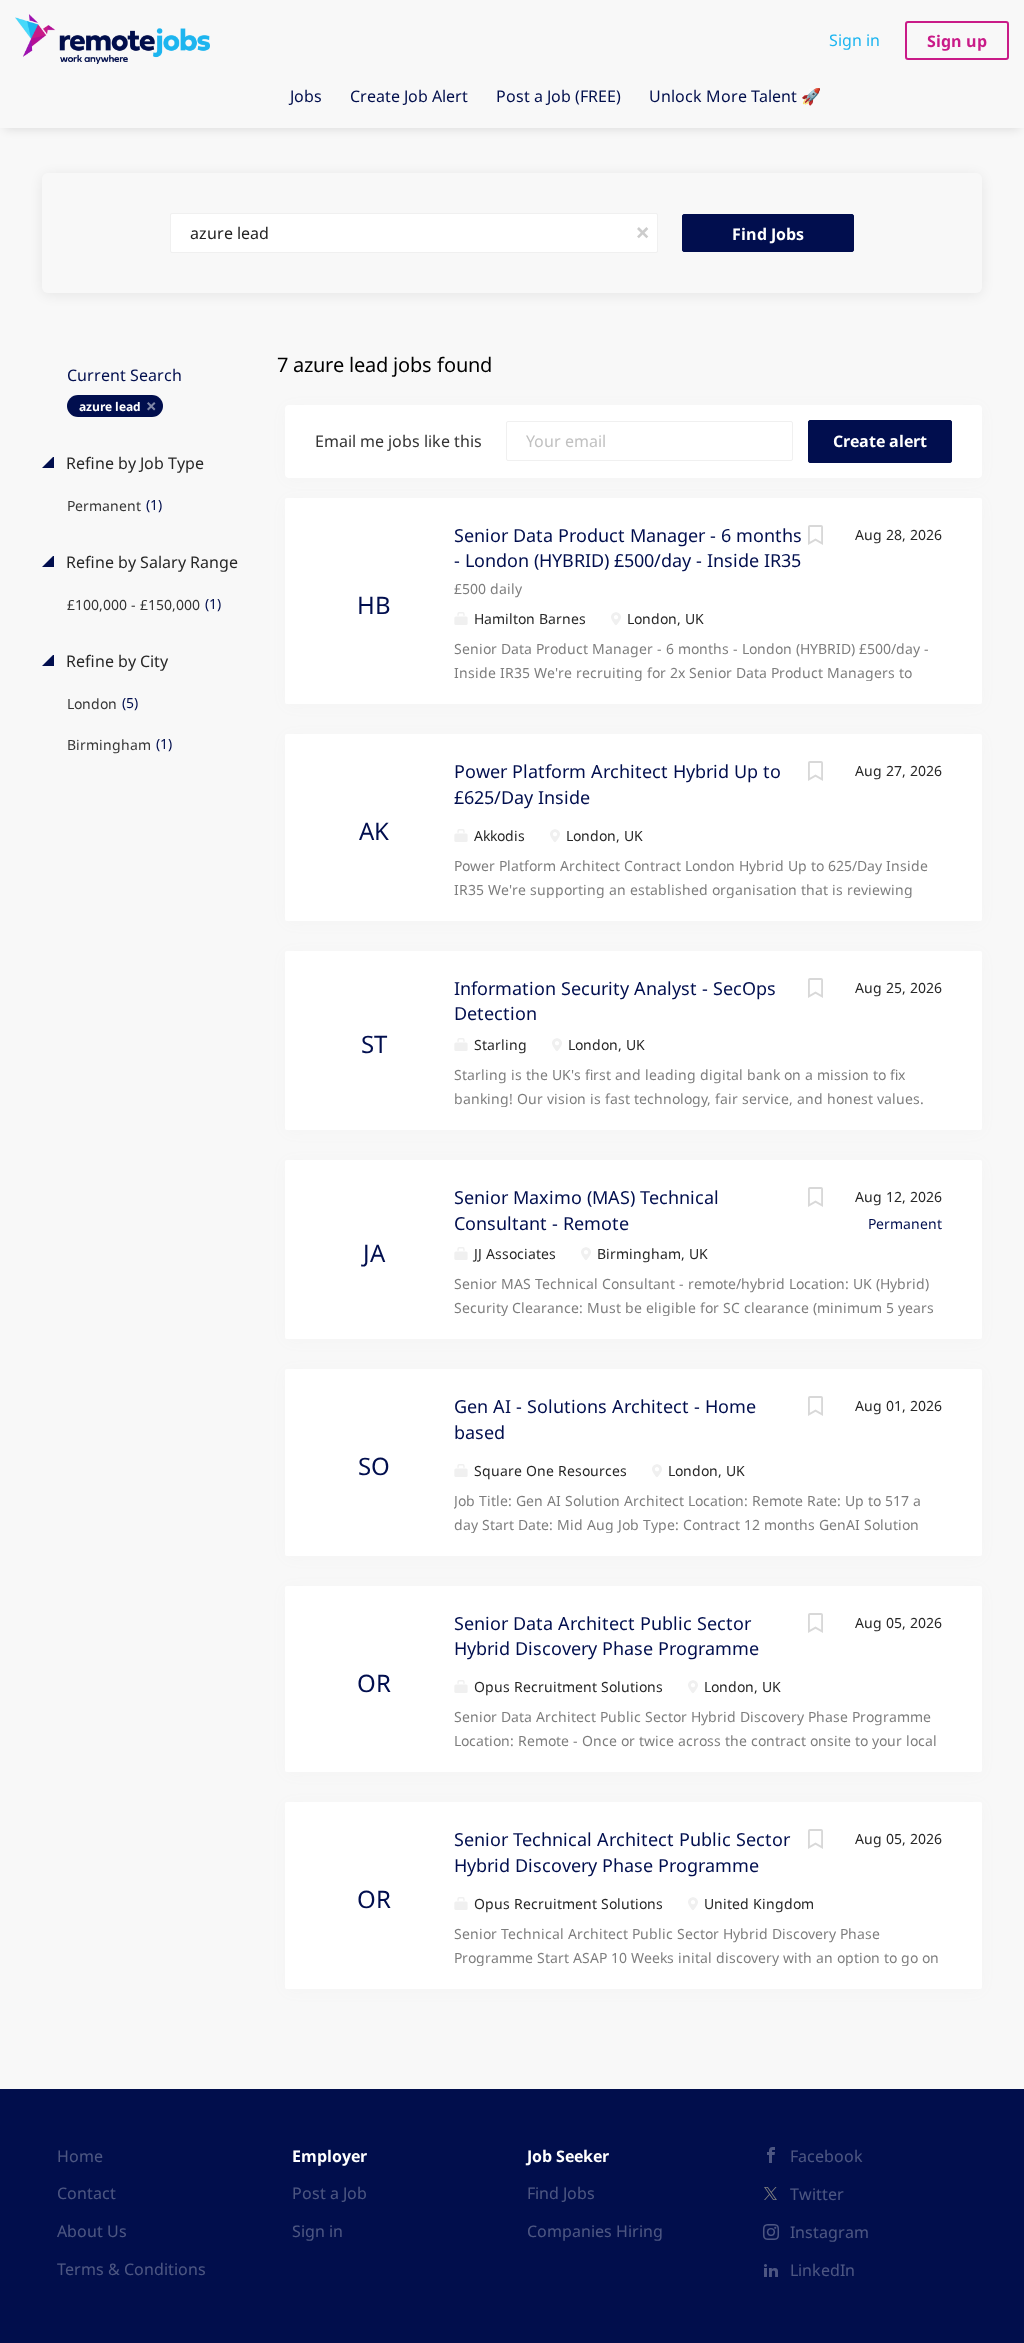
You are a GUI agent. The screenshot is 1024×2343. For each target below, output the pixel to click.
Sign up (957, 41)
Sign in (854, 40)
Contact (86, 2193)
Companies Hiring (595, 2231)
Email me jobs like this (398, 441)
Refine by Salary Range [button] (150, 562)
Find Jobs (768, 234)
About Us (92, 2231)
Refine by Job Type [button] (133, 463)
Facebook (826, 2156)
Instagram (829, 2232)
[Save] (815, 537)
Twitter (817, 2194)
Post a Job (329, 2193)
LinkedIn (822, 2270)
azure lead (110, 406)
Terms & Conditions (131, 2269)
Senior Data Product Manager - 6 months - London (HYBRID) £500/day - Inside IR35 (628, 548)
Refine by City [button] (115, 661)
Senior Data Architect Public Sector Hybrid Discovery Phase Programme (606, 1636)
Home (80, 2156)
